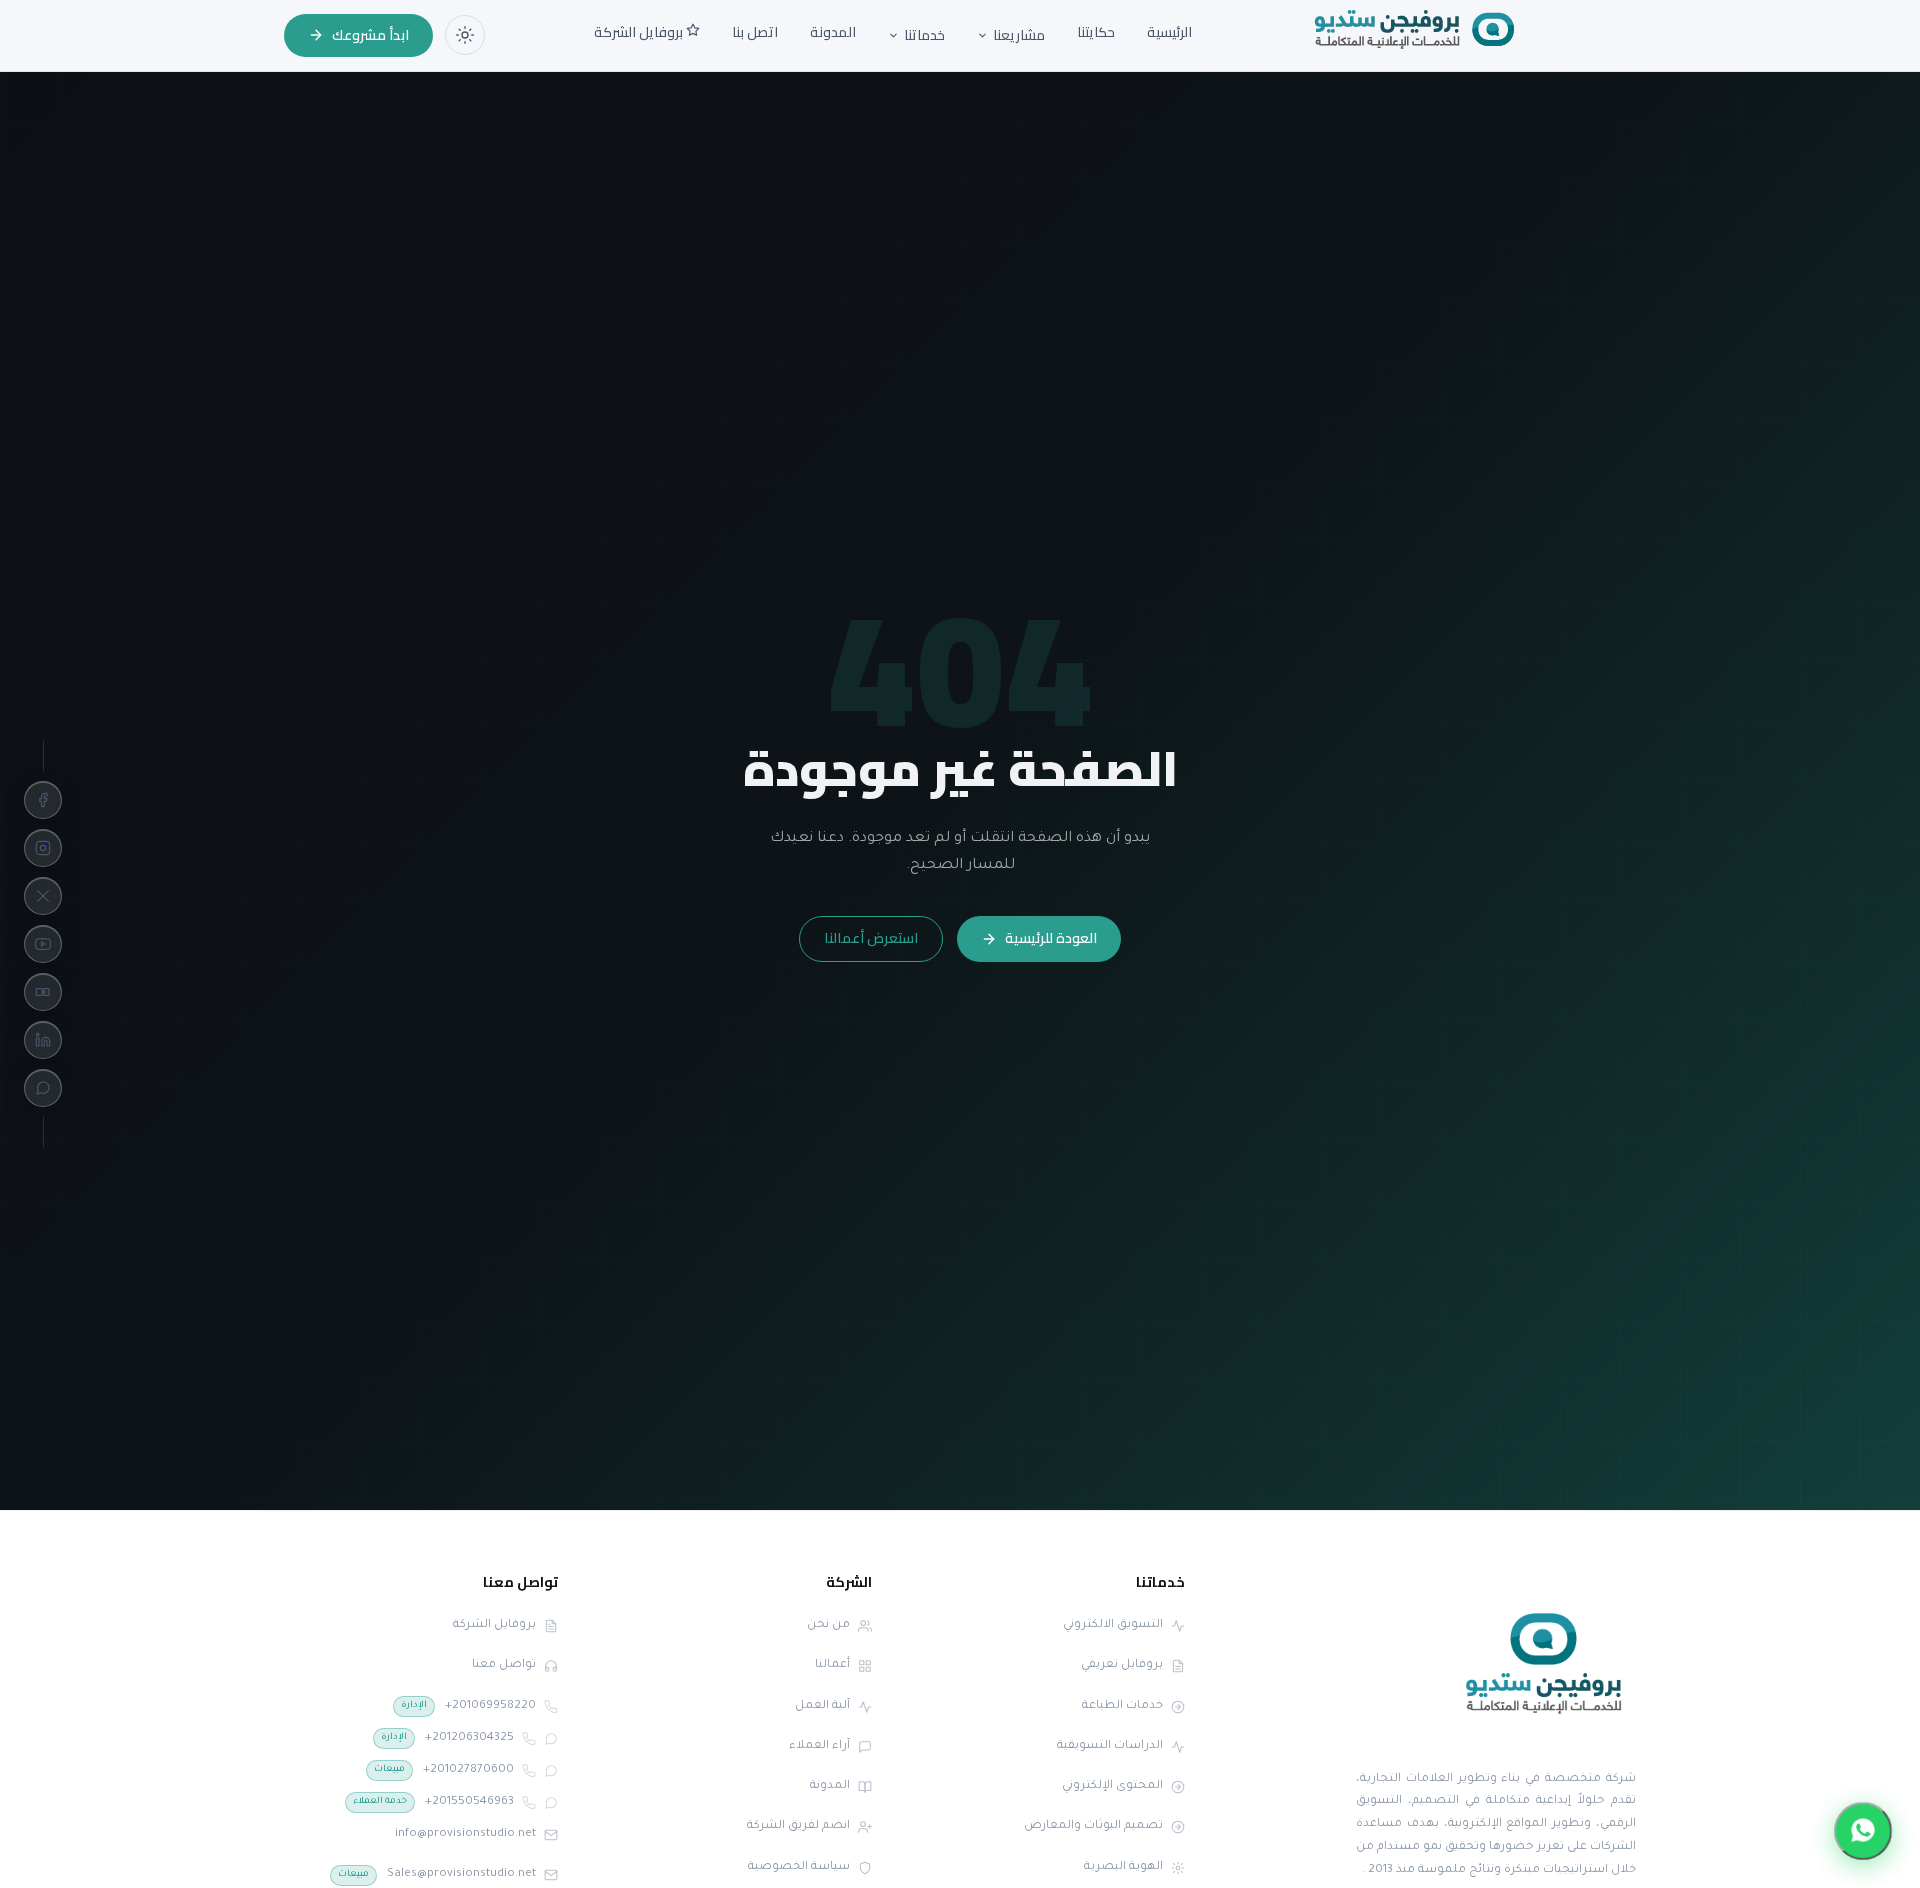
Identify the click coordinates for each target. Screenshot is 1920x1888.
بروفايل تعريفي (1122, 1665)
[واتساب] (551, 1739)
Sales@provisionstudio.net (437, 1874)
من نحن (828, 1625)
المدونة (833, 32)
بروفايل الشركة (640, 32)
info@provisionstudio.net (465, 1834)
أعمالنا (832, 1665)
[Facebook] (43, 800)
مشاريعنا (1019, 36)
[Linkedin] (43, 1040)
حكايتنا (1096, 32)
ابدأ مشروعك (370, 35)
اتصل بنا (755, 32)
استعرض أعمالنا (871, 938)
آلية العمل (822, 1706)
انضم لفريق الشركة (798, 1826)
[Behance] (43, 992)
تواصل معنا (504, 1665)
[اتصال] (551, 1707)
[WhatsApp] (43, 1088)
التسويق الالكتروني (1113, 1625)
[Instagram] (43, 848)
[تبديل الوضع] (465, 35)
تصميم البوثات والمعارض (1093, 1826)
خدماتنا (924, 36)
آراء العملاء (819, 1746)
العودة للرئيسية (1051, 938)
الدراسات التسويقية (1110, 1746)
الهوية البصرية (1123, 1867)
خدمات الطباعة (1122, 1706)
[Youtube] (43, 944)
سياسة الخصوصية (799, 1867)
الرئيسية (1169, 32)
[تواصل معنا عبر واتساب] (1863, 1831)
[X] (43, 896)
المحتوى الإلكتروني (1112, 1786)
